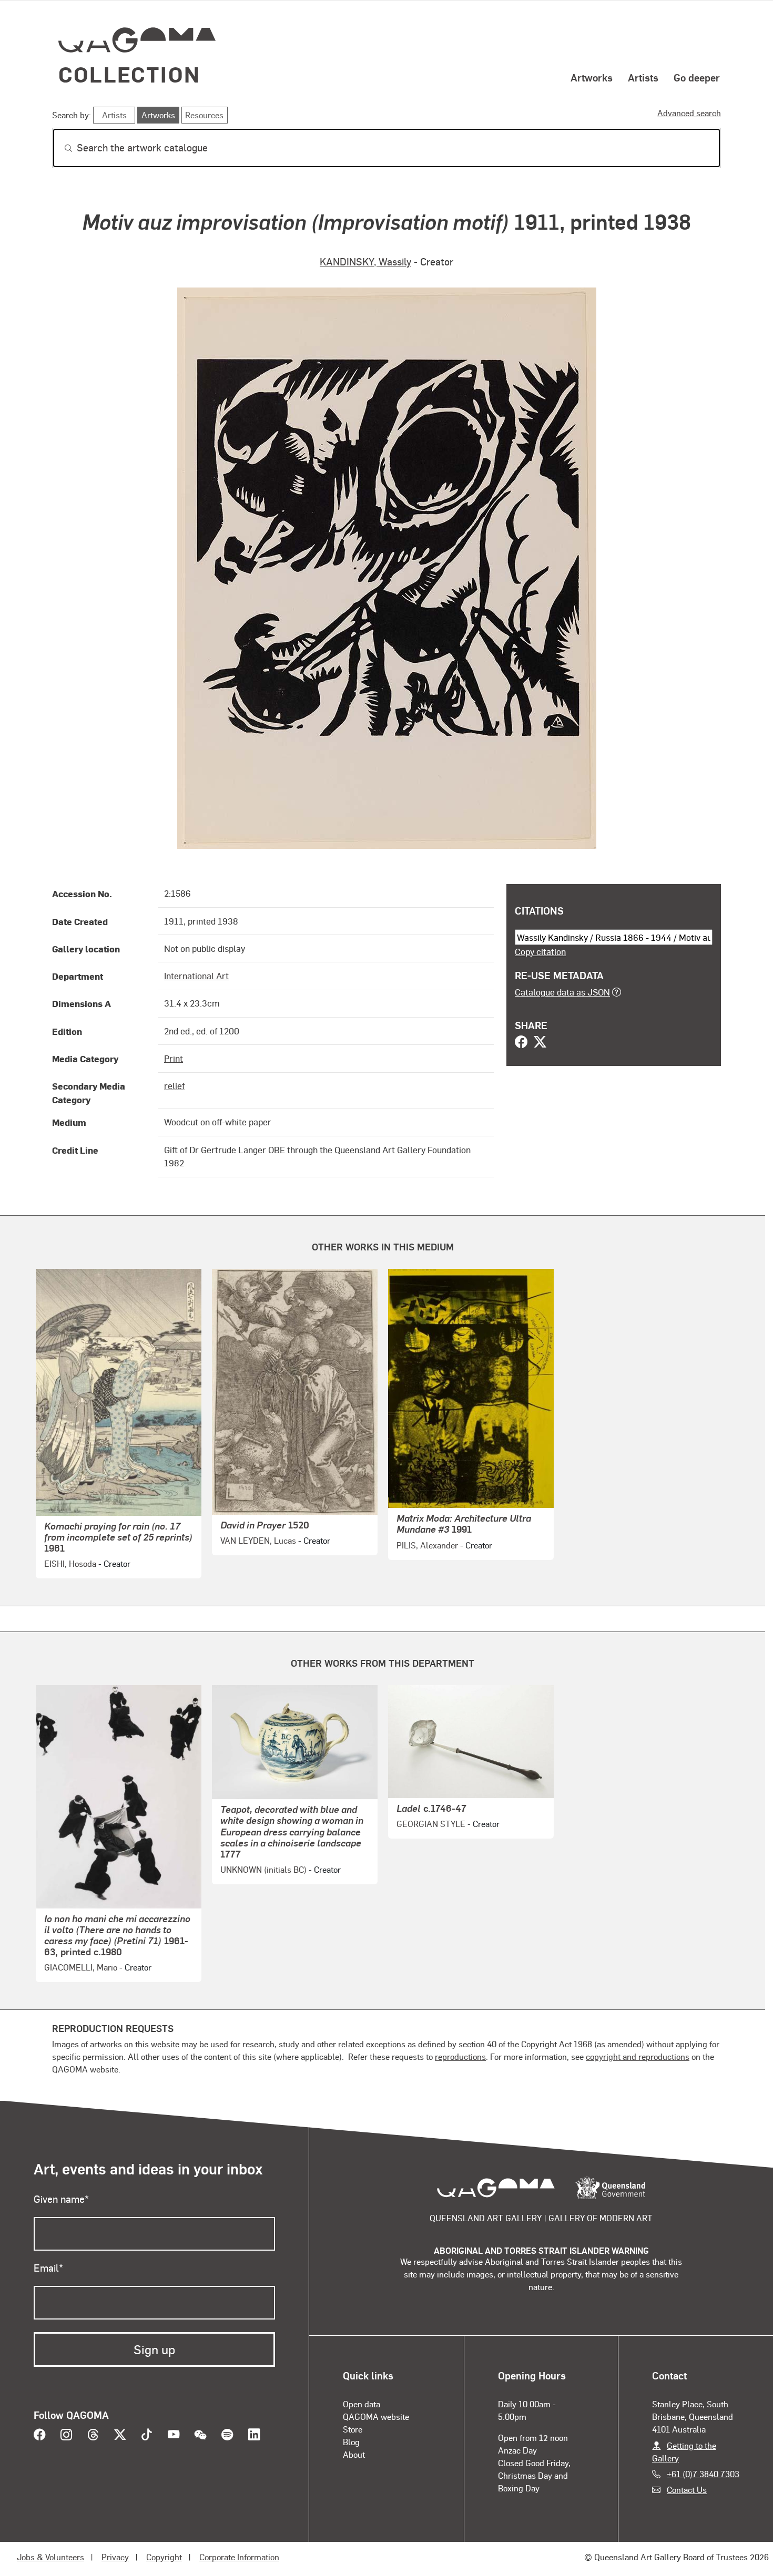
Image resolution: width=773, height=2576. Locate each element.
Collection (129, 74)
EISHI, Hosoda (70, 1563)
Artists (643, 77)
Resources (204, 115)
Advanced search (689, 113)
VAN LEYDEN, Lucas (258, 1540)
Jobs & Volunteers (50, 2557)
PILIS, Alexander (427, 1545)
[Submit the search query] (60, 148)
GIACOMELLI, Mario (81, 1967)
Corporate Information (239, 2557)
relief (174, 1085)
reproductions (460, 2056)
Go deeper (697, 77)
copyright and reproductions (638, 2056)
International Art (196, 976)
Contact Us (687, 2490)
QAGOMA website (376, 2416)
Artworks (592, 77)
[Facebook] (521, 1043)
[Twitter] (540, 1043)
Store (353, 2429)
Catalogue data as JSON (562, 992)
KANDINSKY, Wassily (365, 261)
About (354, 2454)
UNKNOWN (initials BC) (263, 1869)
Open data (362, 2404)
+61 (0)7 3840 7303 (703, 2474)
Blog (351, 2442)
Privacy (115, 2557)
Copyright (164, 2557)
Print (174, 1058)
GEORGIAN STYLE (431, 1824)
